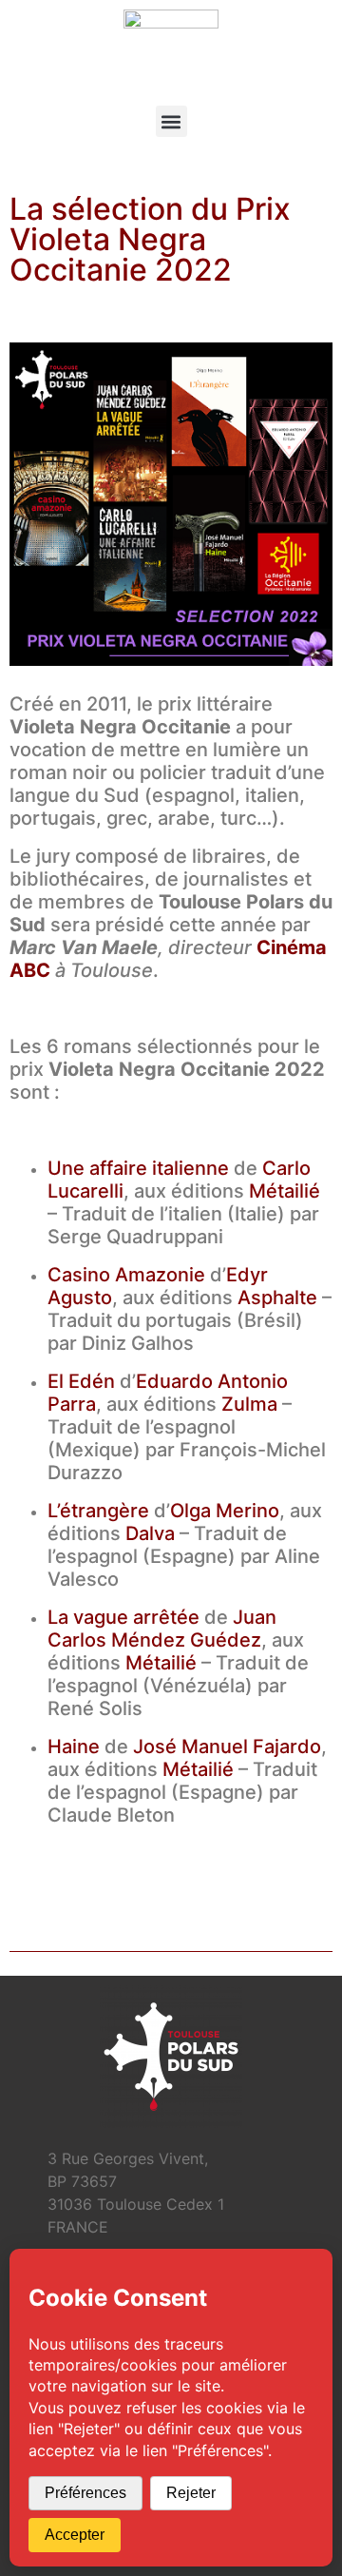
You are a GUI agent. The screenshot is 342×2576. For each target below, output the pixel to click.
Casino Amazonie (126, 1275)
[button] (171, 121)
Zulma (249, 1404)
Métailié (285, 1191)
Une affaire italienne (138, 1168)
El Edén (81, 1381)
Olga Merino (225, 1511)
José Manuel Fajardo (227, 1747)
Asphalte (277, 1298)
